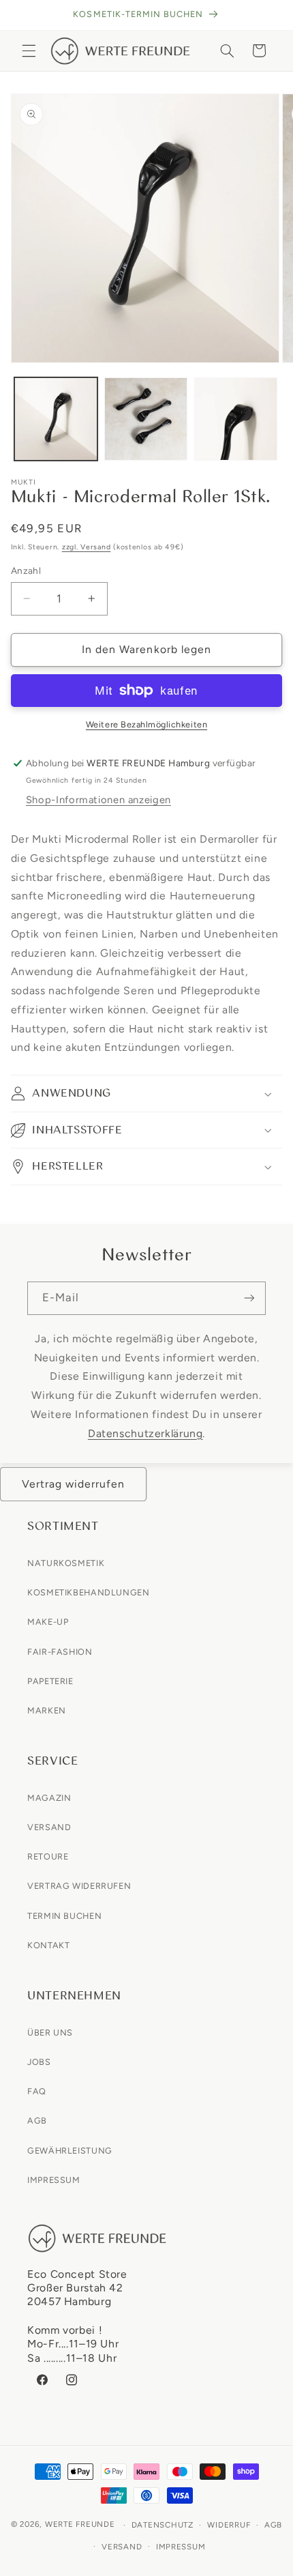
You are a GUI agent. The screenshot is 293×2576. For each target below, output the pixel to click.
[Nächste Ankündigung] (267, 15)
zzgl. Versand (87, 547)
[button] (29, 50)
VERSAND (49, 1827)
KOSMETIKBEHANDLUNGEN (89, 1592)
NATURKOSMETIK (66, 1563)
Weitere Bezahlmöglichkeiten (146, 724)
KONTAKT (48, 1945)
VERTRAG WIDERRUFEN (79, 1886)
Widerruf (229, 2525)
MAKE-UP (48, 1622)
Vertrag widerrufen (74, 1484)
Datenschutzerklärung (145, 1433)
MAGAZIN (49, 1798)
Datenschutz (163, 2525)
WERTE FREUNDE (80, 2525)
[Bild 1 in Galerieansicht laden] (56, 419)
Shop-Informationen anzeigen (98, 800)
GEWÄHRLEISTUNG (70, 2151)
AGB (37, 2121)
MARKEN (47, 1710)
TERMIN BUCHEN (64, 1916)
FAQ (37, 2091)
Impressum (181, 2547)
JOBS (39, 2062)
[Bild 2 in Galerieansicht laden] (146, 419)
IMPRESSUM (54, 2180)
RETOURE (48, 1856)
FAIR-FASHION (60, 1652)
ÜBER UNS (50, 2032)
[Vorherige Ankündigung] (26, 15)
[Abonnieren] (249, 1298)
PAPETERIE (50, 1681)
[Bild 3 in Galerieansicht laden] (236, 419)
